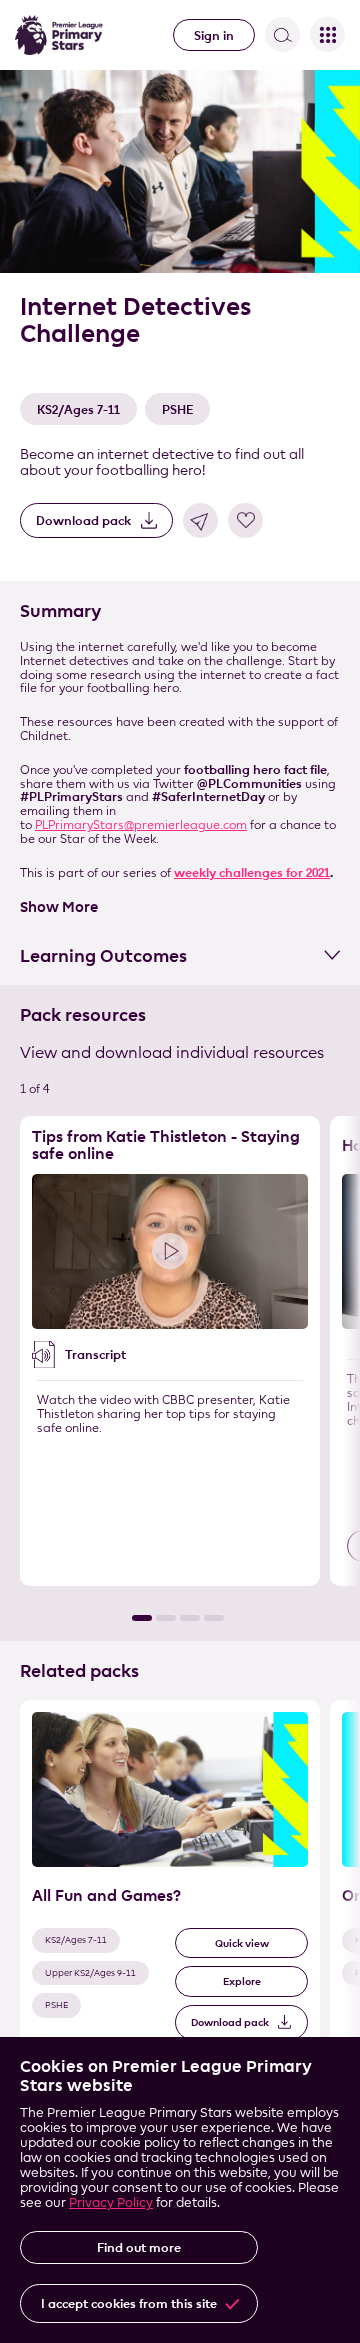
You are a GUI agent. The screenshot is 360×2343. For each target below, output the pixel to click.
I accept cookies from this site (129, 2303)
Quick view (242, 1943)
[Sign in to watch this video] (170, 1251)
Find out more (139, 2247)
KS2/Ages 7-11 (78, 409)
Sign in (214, 35)
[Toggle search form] (282, 34)
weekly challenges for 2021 (252, 872)
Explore (242, 1981)
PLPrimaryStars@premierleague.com (141, 824)
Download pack (83, 520)
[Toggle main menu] (327, 34)
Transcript (95, 1354)
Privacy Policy (111, 2202)
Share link (200, 520)
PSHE (177, 409)
